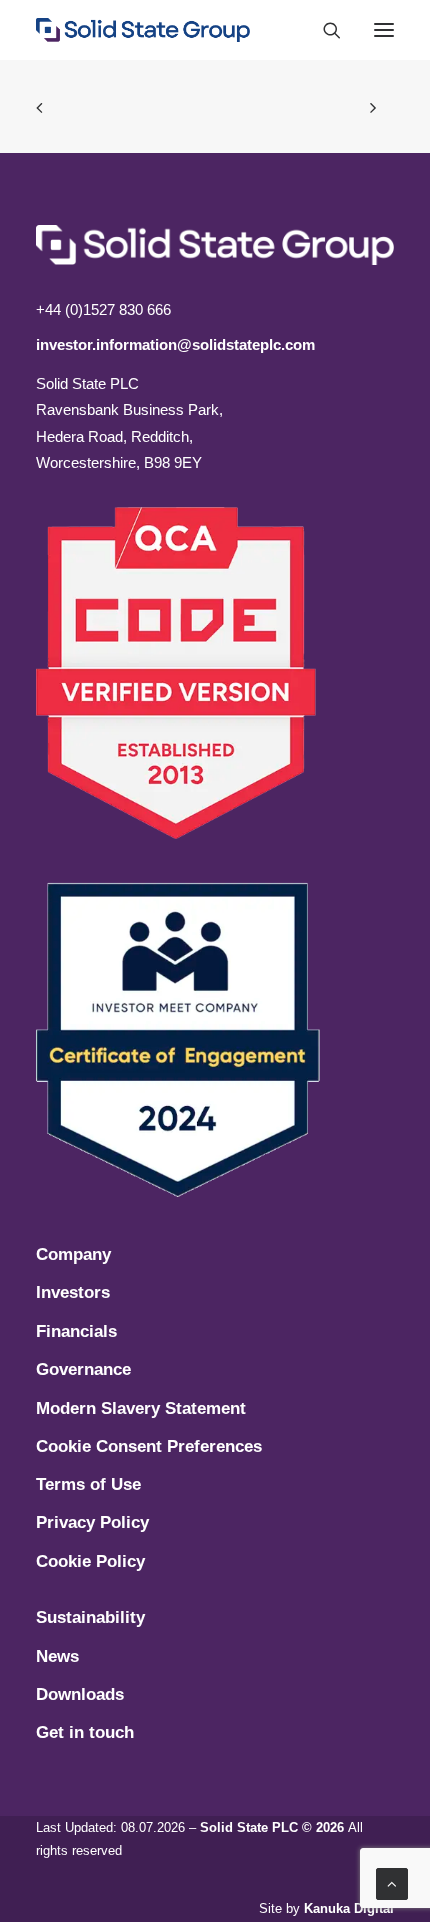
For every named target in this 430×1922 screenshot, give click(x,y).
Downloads (80, 1694)
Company (73, 1254)
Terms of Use (88, 1484)
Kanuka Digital (349, 1908)
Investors (73, 1292)
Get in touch (85, 1732)
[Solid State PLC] (143, 30)
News (57, 1656)
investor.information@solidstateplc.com (175, 344)
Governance (83, 1369)
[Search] (323, 30)
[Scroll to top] (392, 1882)
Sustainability (90, 1617)
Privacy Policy (92, 1522)
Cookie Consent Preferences (149, 1446)
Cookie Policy (90, 1561)
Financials (76, 1331)
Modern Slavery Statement (141, 1408)
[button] (384, 30)
